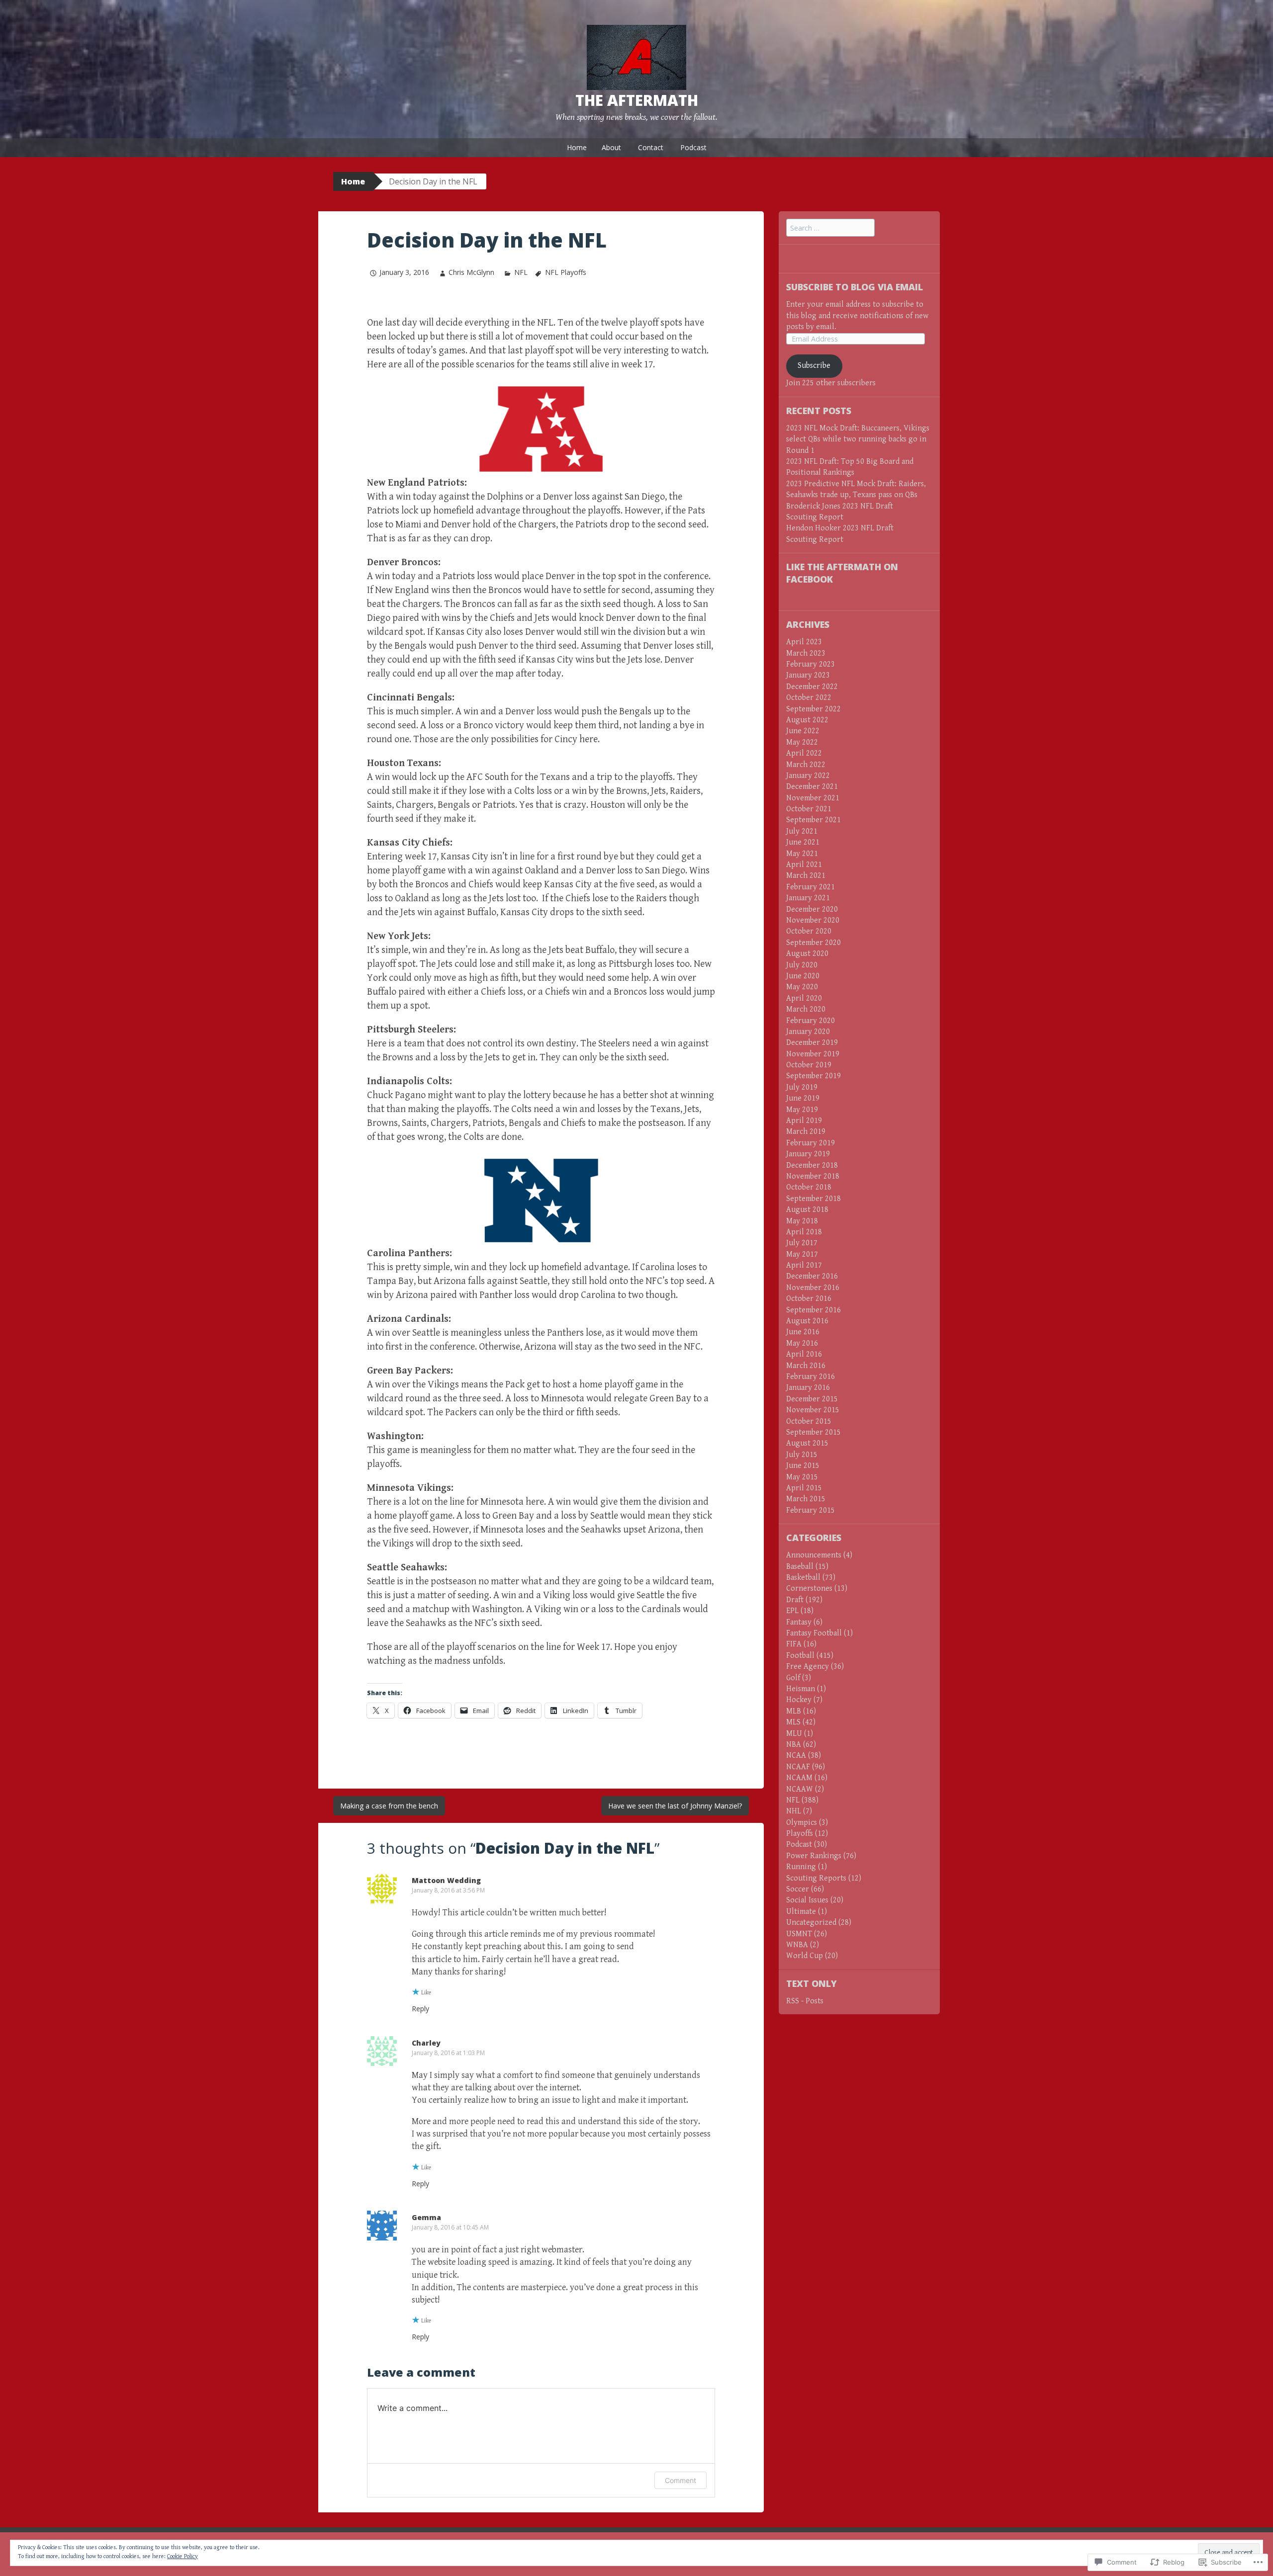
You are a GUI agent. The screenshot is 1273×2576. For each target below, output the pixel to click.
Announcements (814, 1555)
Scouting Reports (816, 1878)
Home (577, 147)
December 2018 (812, 1165)
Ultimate (801, 1912)
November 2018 (813, 1176)
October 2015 (809, 1421)
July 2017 (802, 1243)
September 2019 (814, 1076)
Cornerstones (809, 1589)
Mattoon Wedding (446, 1880)
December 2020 (812, 909)
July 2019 (802, 1087)
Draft (795, 1600)
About (611, 147)
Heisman (801, 1689)
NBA (794, 1745)
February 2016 (811, 1377)
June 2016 (803, 1332)
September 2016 (814, 1310)
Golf (793, 1678)
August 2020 (807, 954)
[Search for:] (830, 228)
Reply (420, 2009)
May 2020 (802, 987)
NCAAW (800, 1789)
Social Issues (807, 1900)
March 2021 (806, 876)
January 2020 (808, 1032)
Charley (426, 2043)
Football (800, 1656)
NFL (521, 272)
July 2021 (802, 831)
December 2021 (812, 787)
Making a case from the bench (389, 1806)
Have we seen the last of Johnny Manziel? (675, 1806)
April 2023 (804, 642)
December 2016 (812, 1276)
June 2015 (803, 1466)
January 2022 (808, 776)
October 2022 (809, 698)
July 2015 (802, 1455)
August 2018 (807, 1210)
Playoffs (800, 1834)
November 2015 (813, 1410)
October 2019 (809, 1065)
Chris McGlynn (471, 272)
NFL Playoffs (566, 272)
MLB (794, 1711)
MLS (793, 1722)
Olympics (802, 1823)
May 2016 (802, 1343)
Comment (681, 2480)
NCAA (796, 1756)
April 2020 (804, 998)
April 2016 (804, 1354)
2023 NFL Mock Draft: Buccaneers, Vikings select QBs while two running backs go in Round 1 (858, 439)
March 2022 (806, 765)
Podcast (693, 147)
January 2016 (808, 1388)
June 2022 (803, 731)
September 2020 (814, 943)
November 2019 (813, 1054)
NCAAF (798, 1767)
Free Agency (808, 1667)
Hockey (799, 1700)
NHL (794, 1811)
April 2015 (804, 1488)
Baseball (800, 1567)
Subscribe (814, 366)
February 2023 (811, 664)
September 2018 (814, 1199)
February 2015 (811, 1510)
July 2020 (802, 965)
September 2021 (814, 820)
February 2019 (811, 1143)
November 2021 (813, 798)
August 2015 (807, 1443)
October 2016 (809, 1299)
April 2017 (804, 1265)
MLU (794, 1734)
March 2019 (806, 1132)
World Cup (805, 1956)
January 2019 (808, 1154)
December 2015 (812, 1399)
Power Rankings (814, 1856)
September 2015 (814, 1432)
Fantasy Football (814, 1633)
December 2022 (812, 687)
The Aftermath (637, 100)
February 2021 (811, 887)
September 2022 (814, 709)
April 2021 (804, 865)
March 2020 (806, 1009)
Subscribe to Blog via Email (855, 287)
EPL (792, 1611)
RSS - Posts (805, 2001)
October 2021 (809, 809)
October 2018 (809, 1187)
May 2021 (802, 854)
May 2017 (802, 1254)
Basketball (803, 1578)
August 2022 (807, 720)
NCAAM (799, 1778)
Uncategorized (811, 1923)
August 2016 (807, 1321)
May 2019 (802, 1110)
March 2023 (806, 653)
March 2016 (806, 1366)
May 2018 (802, 1221)
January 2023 (808, 675)
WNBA (797, 1945)
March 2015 (806, 1499)
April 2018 (804, 1232)
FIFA (794, 1644)
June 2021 (803, 842)
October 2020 (809, 931)
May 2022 (802, 742)
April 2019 (804, 1121)
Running (801, 1867)
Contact (651, 147)
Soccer (798, 1889)
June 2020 (803, 976)
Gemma (426, 2217)
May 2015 (802, 1477)
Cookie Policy (182, 2556)
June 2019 (803, 1098)
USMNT (799, 1934)
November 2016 (813, 1288)
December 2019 (812, 1043)
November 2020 (813, 920)
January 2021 (808, 898)
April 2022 (804, 753)
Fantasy (799, 1622)
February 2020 (811, 1021)
